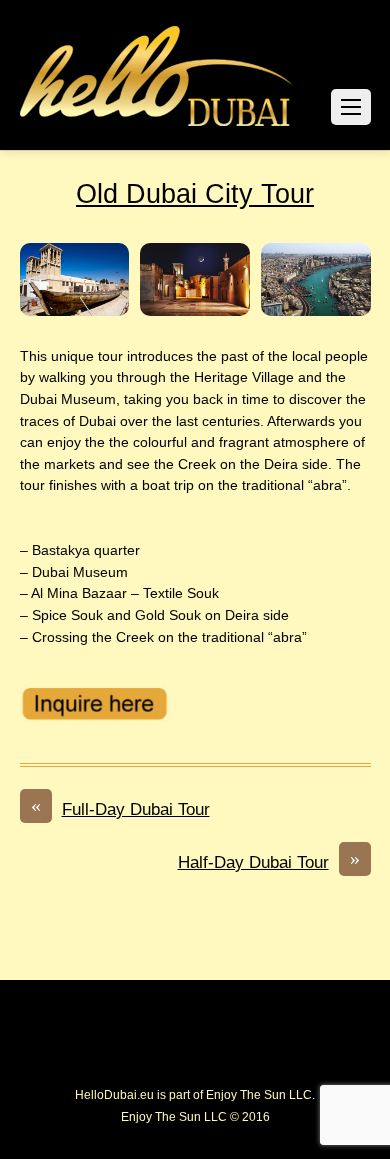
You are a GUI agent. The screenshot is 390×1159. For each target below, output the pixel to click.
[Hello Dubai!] (157, 126)
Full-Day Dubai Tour (120, 808)
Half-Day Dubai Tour (269, 861)
